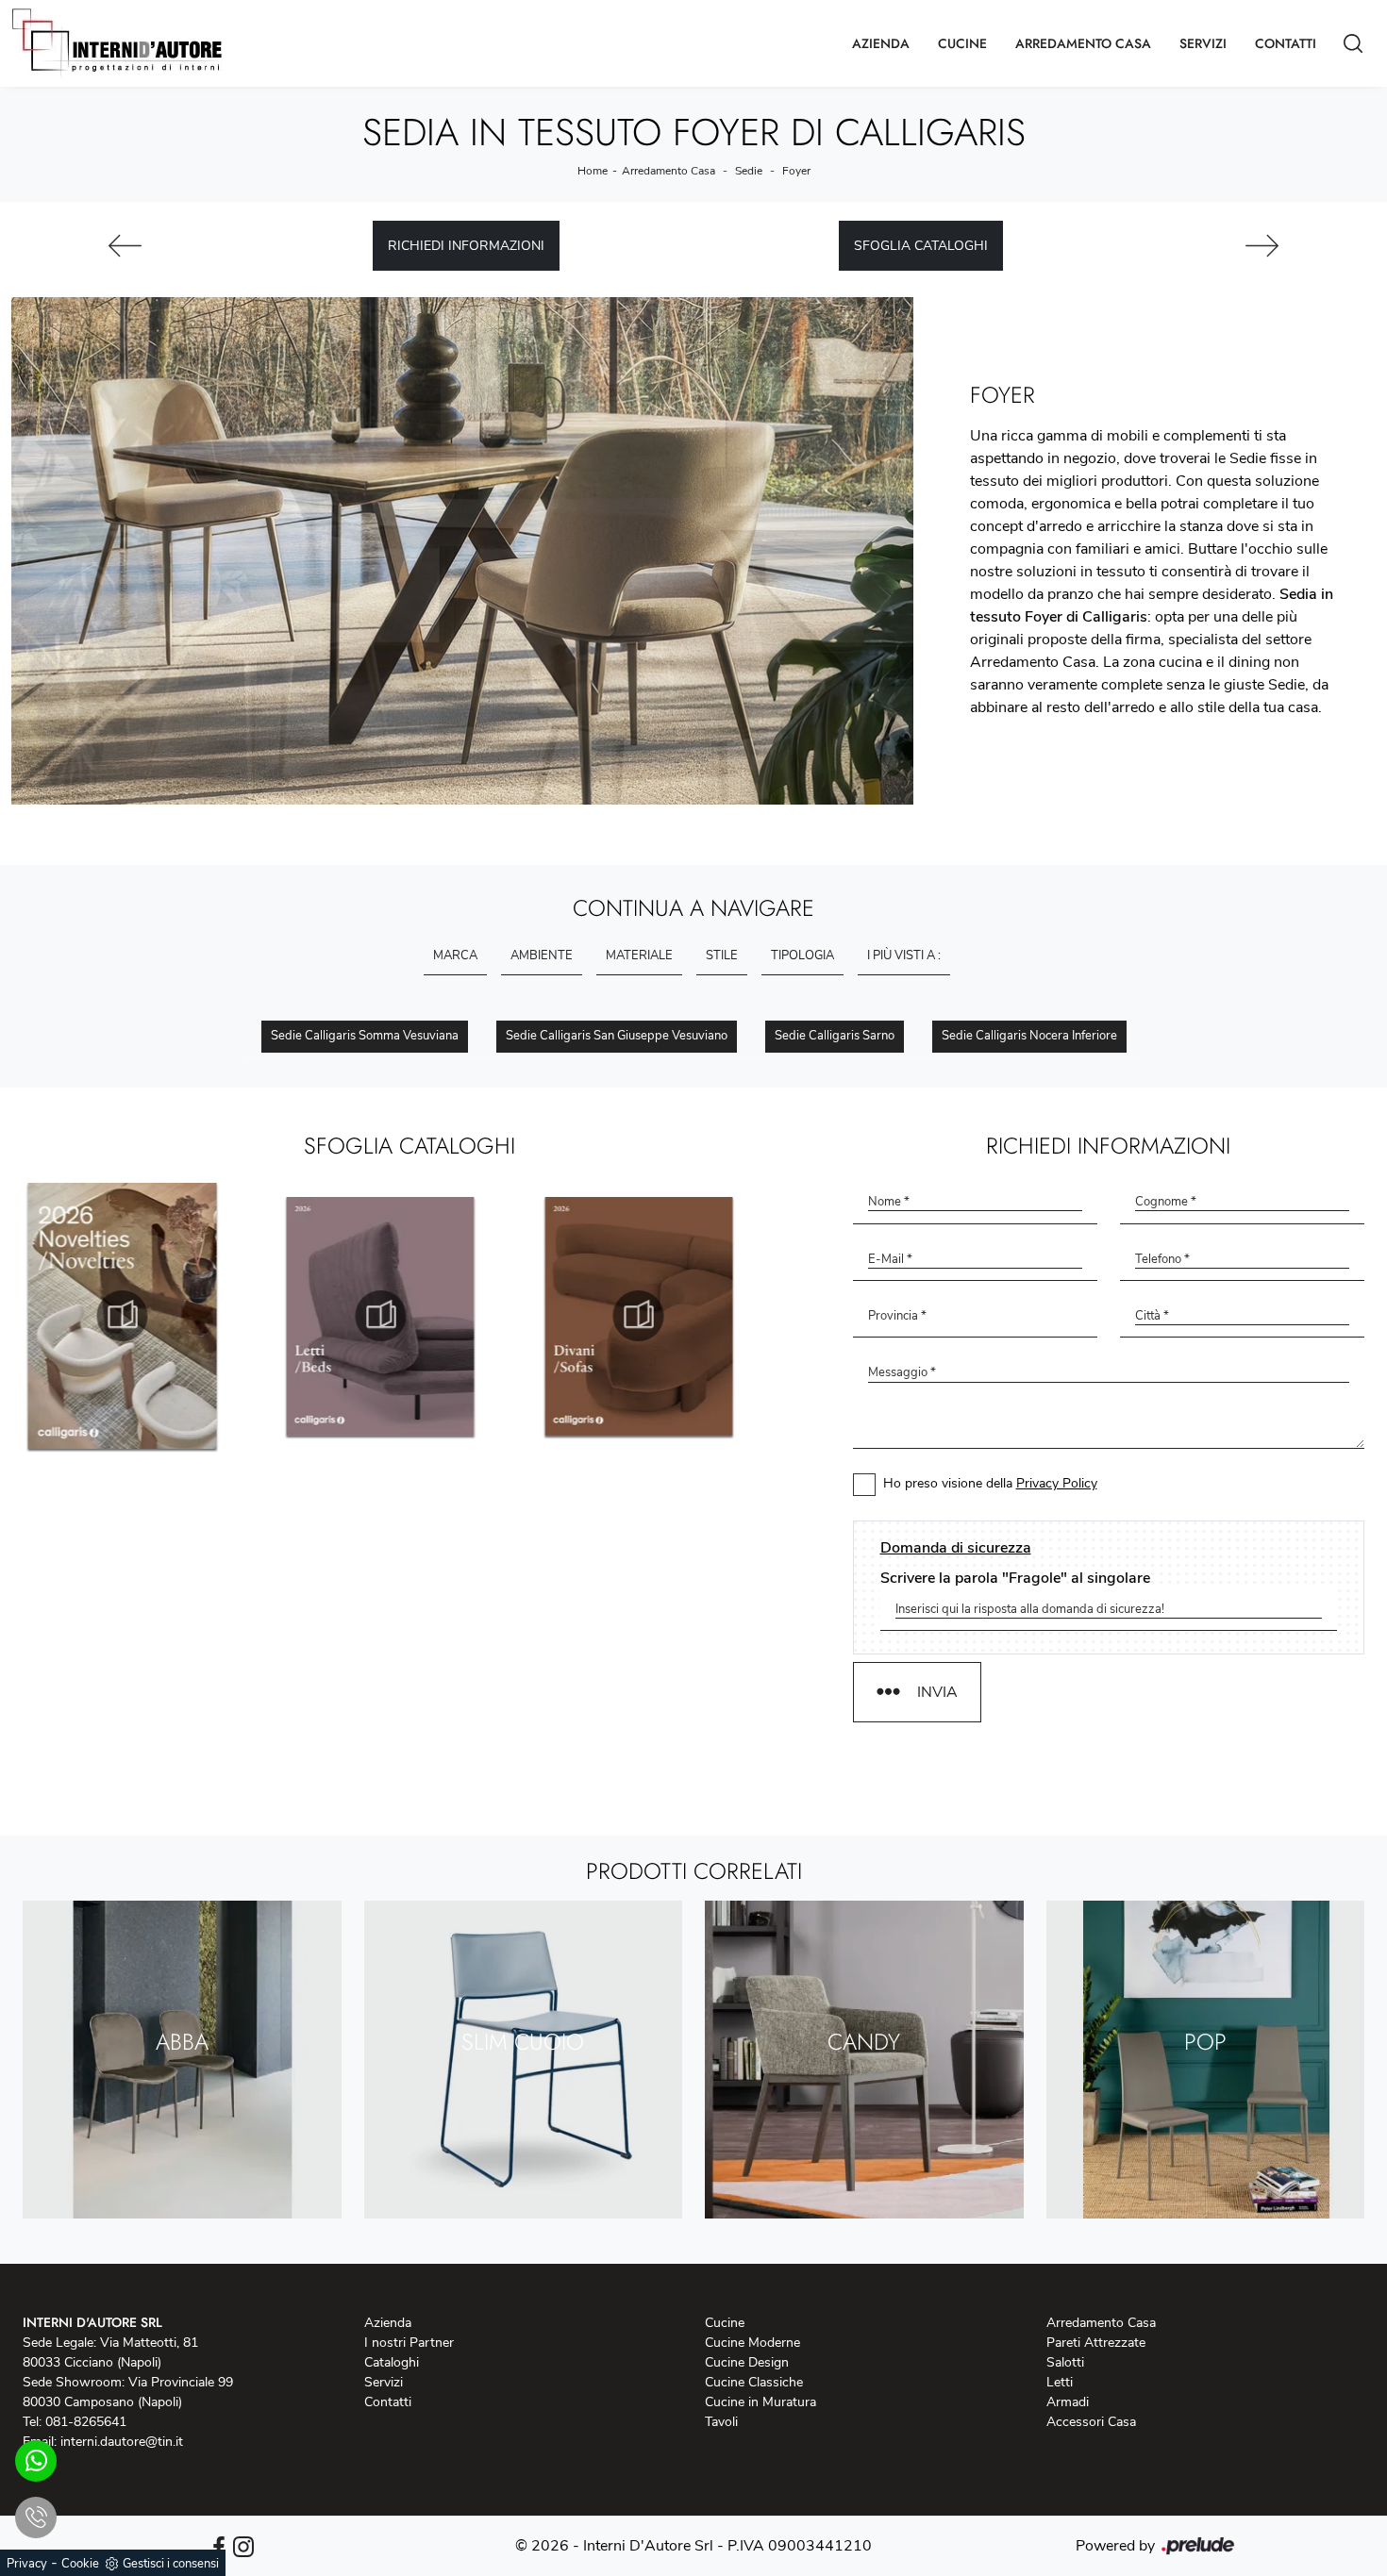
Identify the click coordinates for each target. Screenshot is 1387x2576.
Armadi (1068, 2402)
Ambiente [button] (542, 956)
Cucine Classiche (754, 2382)
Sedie (749, 171)
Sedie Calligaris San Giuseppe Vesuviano (617, 1036)
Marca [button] (455, 956)
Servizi (1203, 43)
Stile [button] (722, 956)
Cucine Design (747, 2362)
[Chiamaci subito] (36, 2518)
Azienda (881, 43)
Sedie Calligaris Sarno (835, 1036)
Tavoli (721, 2422)
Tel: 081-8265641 (75, 2422)
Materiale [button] (639, 956)
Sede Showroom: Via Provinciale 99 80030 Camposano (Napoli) (128, 2392)
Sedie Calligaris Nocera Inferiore (1029, 1036)
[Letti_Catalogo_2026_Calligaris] (151, 1316)
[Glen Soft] (1262, 246)
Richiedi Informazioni (466, 246)
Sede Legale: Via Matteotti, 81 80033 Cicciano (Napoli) (110, 2352)
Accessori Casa (1091, 2422)
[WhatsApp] (36, 2461)
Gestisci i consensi (171, 2564)
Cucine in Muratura (760, 2402)
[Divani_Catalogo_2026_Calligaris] (409, 1316)
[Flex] (125, 246)
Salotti (1065, 2362)
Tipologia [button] (802, 956)
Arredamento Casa (1083, 43)
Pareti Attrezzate (1096, 2343)
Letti (1060, 2382)
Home (593, 171)
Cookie (80, 2564)
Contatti (1286, 43)
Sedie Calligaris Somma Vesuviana (365, 1036)
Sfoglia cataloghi (921, 246)
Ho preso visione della (990, 1483)
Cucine (962, 43)
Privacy (27, 2564)
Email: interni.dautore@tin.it (103, 2442)
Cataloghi (392, 2362)
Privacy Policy (1057, 1483)
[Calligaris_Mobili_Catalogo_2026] (668, 1316)
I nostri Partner (409, 2343)
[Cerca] (1353, 43)
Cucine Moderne (752, 2343)
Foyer (796, 171)
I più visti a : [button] (904, 956)
